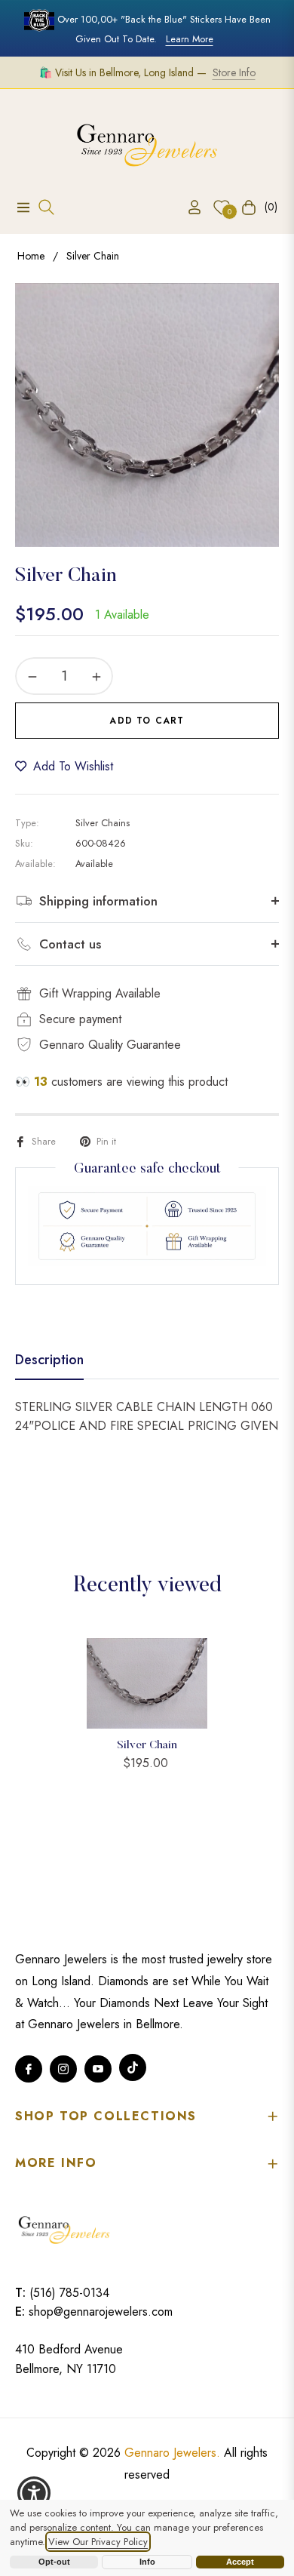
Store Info (234, 72)
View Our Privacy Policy (98, 2542)
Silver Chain (147, 1746)
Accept (240, 2562)
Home (31, 256)
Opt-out (54, 2562)
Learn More (190, 39)
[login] (188, 207)
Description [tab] (49, 1360)
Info (147, 2562)
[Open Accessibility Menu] (34, 2493)
